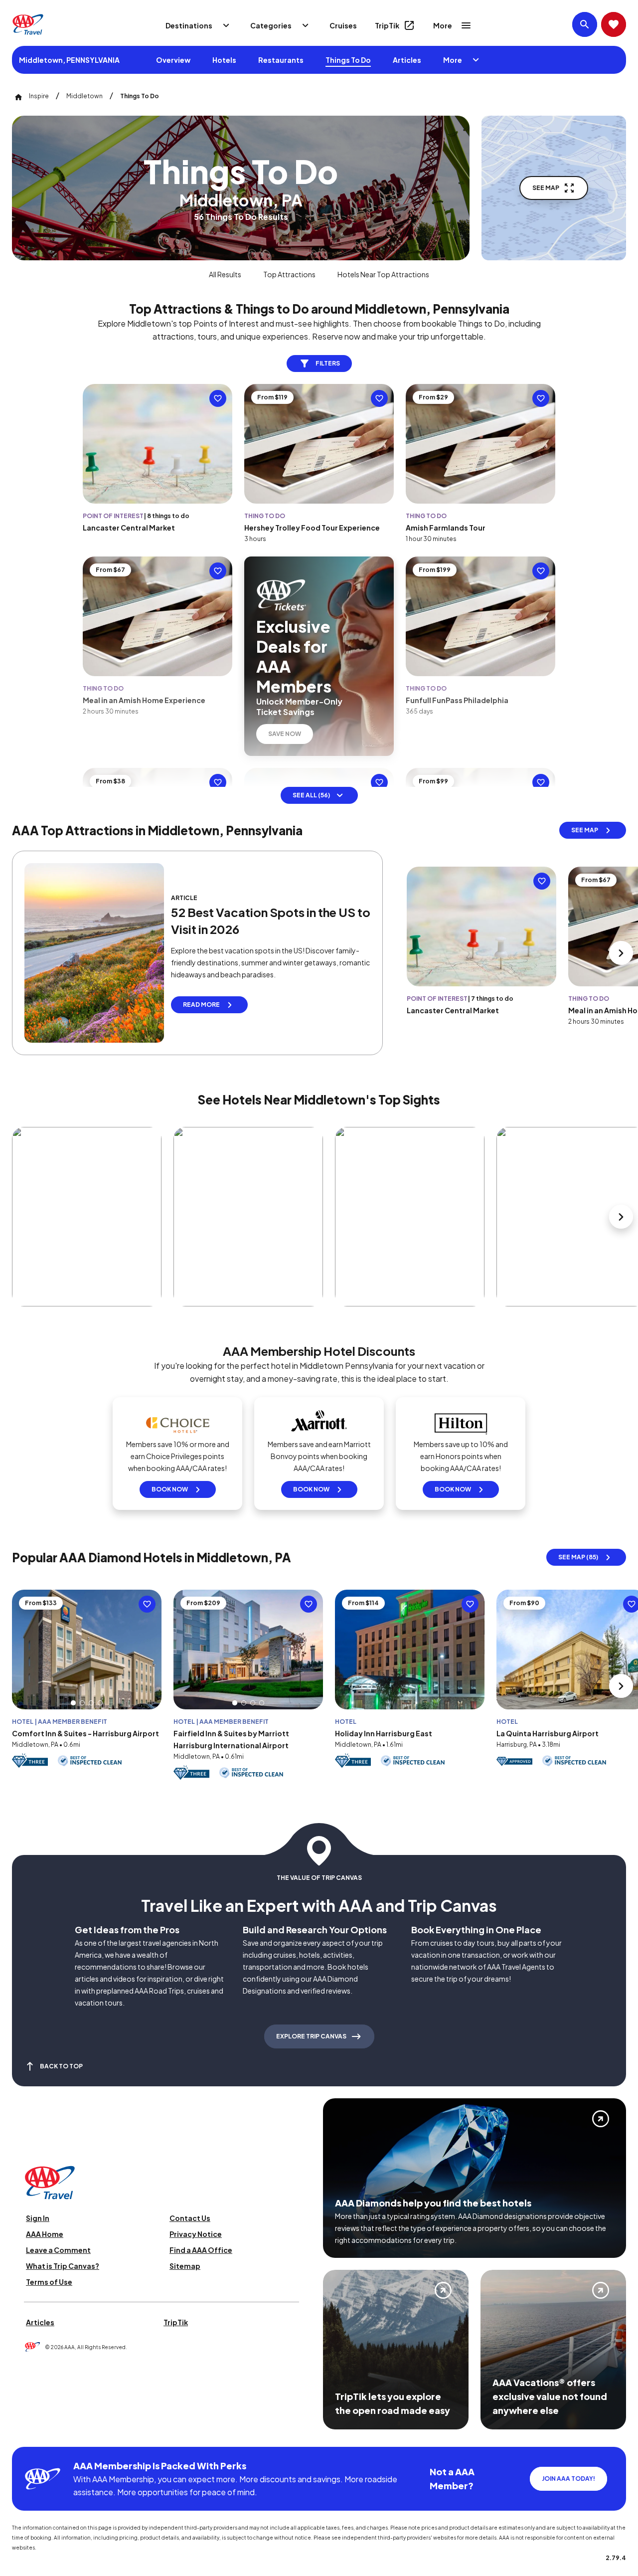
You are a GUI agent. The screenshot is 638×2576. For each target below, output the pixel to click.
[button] (73, 1703)
